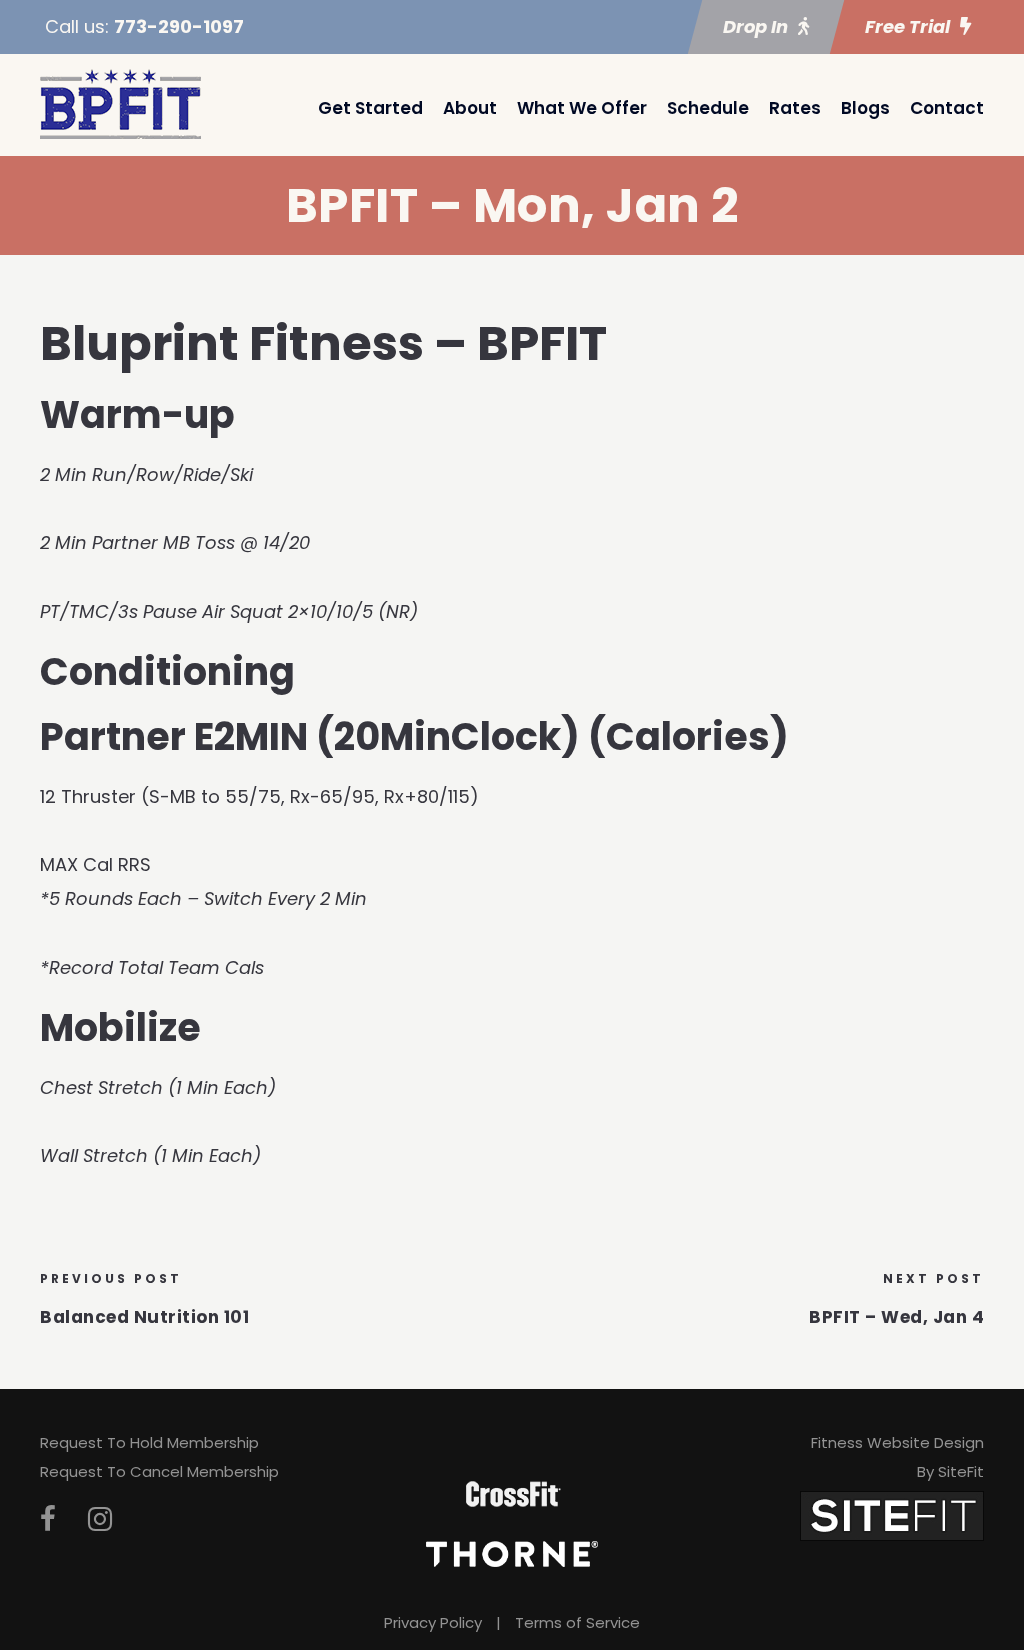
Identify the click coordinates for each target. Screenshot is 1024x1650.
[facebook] (48, 1519)
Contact (947, 108)
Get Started (370, 108)
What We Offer (582, 108)
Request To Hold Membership (149, 1442)
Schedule (708, 108)
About (470, 108)
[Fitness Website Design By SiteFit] (892, 1514)
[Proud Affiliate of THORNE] (512, 1553)
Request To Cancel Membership (159, 1471)
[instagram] (100, 1519)
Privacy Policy (433, 1622)
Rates (795, 108)
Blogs (865, 108)
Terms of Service (577, 1622)
